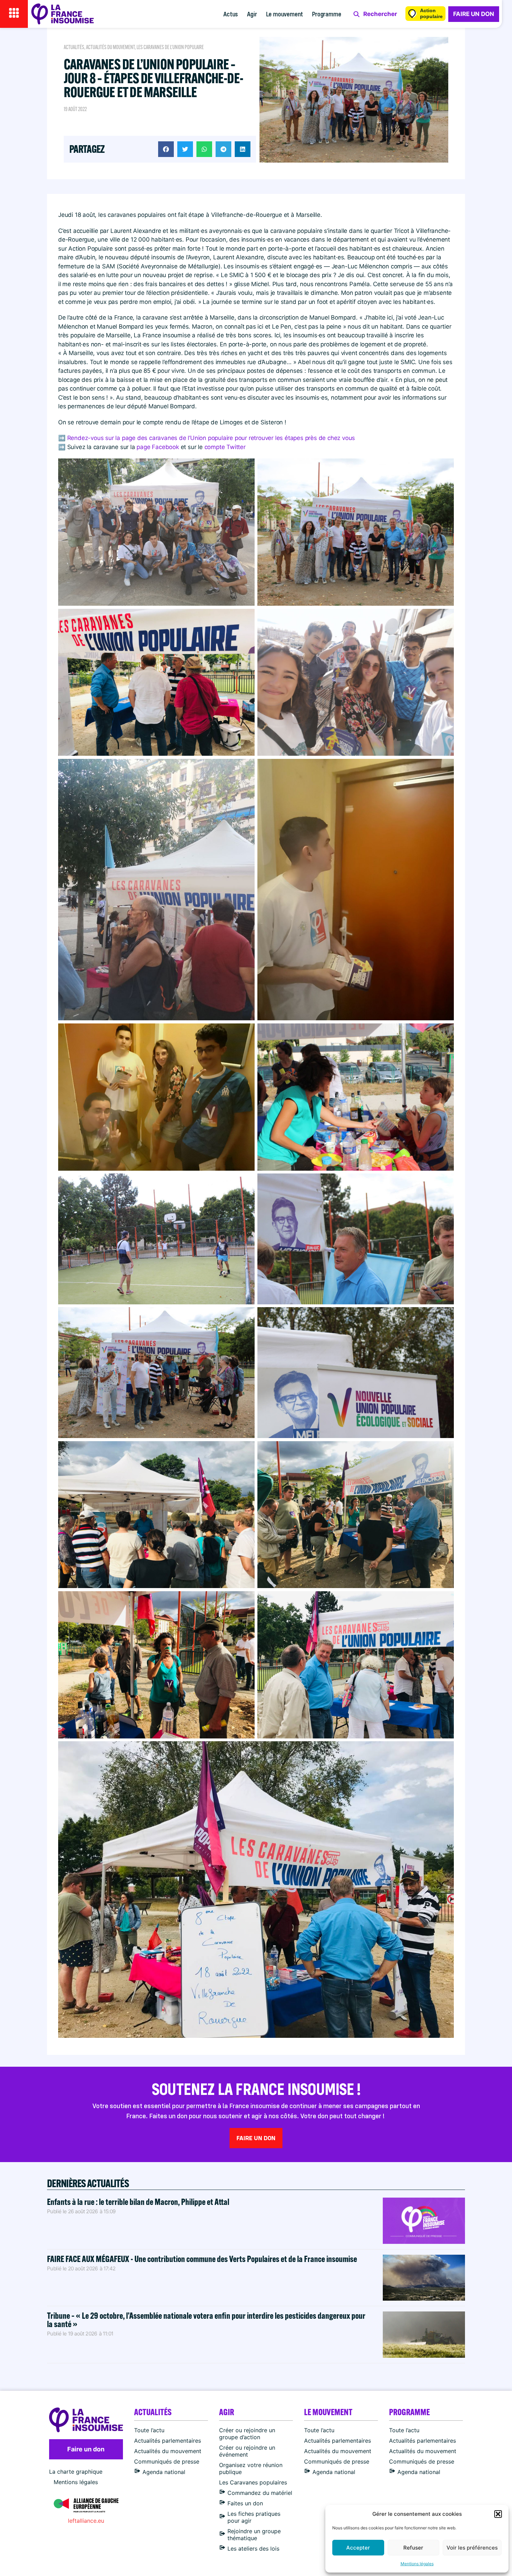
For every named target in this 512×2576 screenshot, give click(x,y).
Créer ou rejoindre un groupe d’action (247, 2434)
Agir (252, 14)
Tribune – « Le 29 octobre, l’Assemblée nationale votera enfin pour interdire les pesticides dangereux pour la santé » (206, 2320)
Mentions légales (417, 2564)
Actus (231, 14)
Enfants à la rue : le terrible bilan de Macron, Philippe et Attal (138, 2202)
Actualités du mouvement (110, 47)
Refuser (413, 2548)
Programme (327, 14)
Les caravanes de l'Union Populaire (170, 47)
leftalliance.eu (86, 2521)
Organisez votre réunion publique (251, 2468)
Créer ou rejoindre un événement (247, 2451)
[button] (498, 2514)
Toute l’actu (149, 2430)
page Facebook (158, 447)
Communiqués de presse (167, 2461)
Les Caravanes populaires (253, 2482)
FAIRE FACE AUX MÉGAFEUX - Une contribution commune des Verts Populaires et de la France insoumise (202, 2259)
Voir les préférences (472, 2548)
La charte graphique (76, 2472)
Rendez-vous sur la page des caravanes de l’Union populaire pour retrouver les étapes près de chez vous (211, 438)
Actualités (74, 47)
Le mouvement (285, 14)
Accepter (358, 2548)
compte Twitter (225, 447)
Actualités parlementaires (168, 2441)
